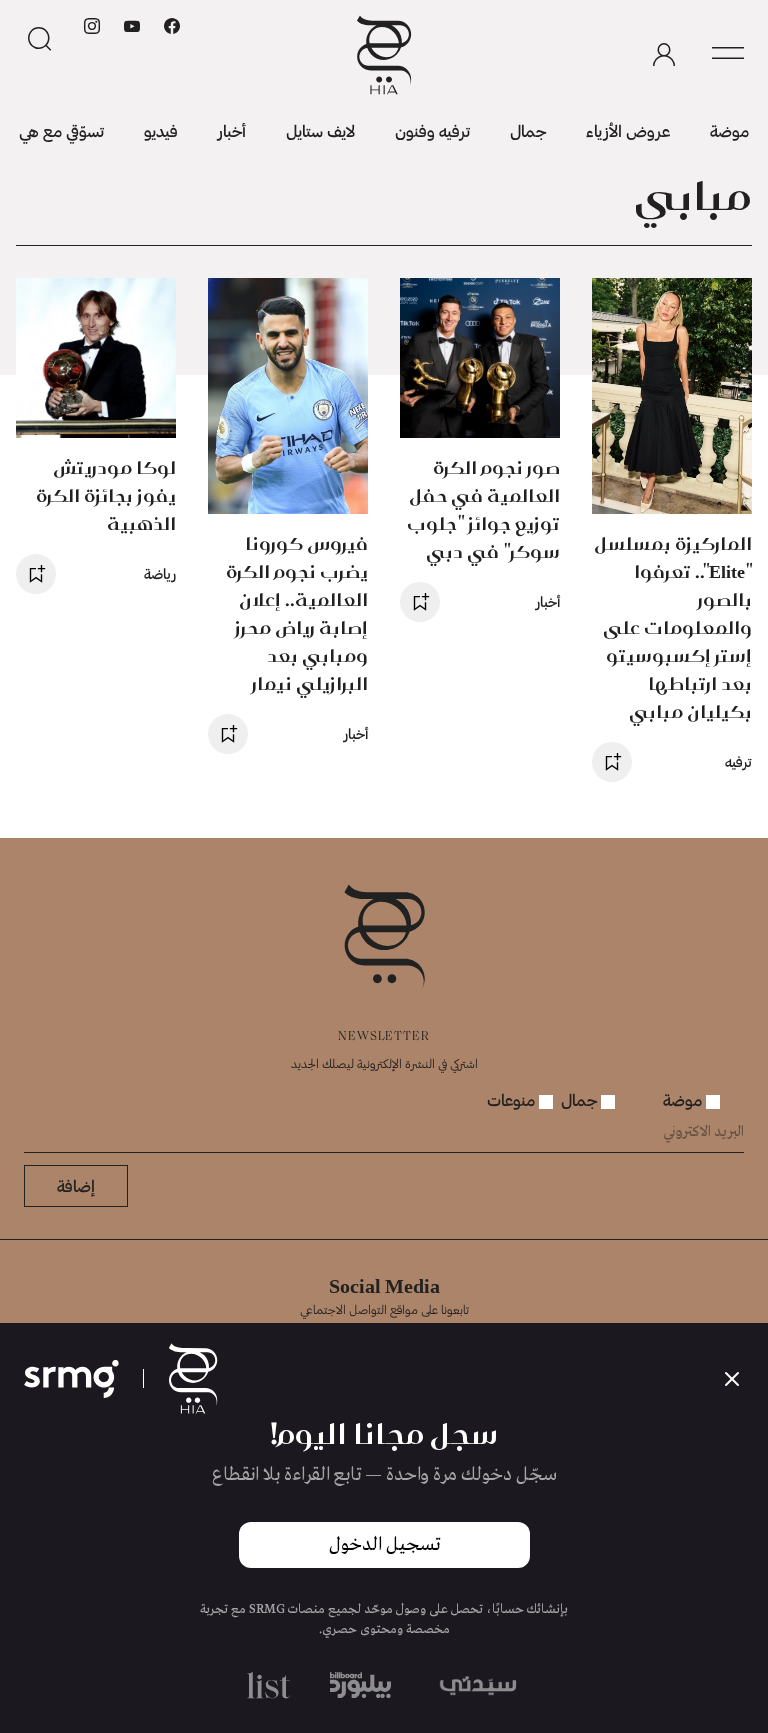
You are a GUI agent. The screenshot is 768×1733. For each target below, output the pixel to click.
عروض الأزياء (628, 130)
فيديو (161, 130)
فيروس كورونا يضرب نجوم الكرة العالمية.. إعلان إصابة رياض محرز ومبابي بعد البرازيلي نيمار (297, 613)
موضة (729, 130)
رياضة (160, 573)
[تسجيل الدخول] (664, 55)
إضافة (76, 1185)
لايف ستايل (320, 130)
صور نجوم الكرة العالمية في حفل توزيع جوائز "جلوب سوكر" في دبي (483, 509)
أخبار (232, 130)
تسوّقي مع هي (61, 130)
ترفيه (738, 761)
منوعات (513, 1099)
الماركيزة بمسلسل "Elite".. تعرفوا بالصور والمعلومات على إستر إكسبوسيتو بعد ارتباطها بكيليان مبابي (673, 627)
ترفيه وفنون (432, 130)
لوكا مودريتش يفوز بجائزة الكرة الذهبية (106, 495)
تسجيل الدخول (384, 1545)
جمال (528, 130)
